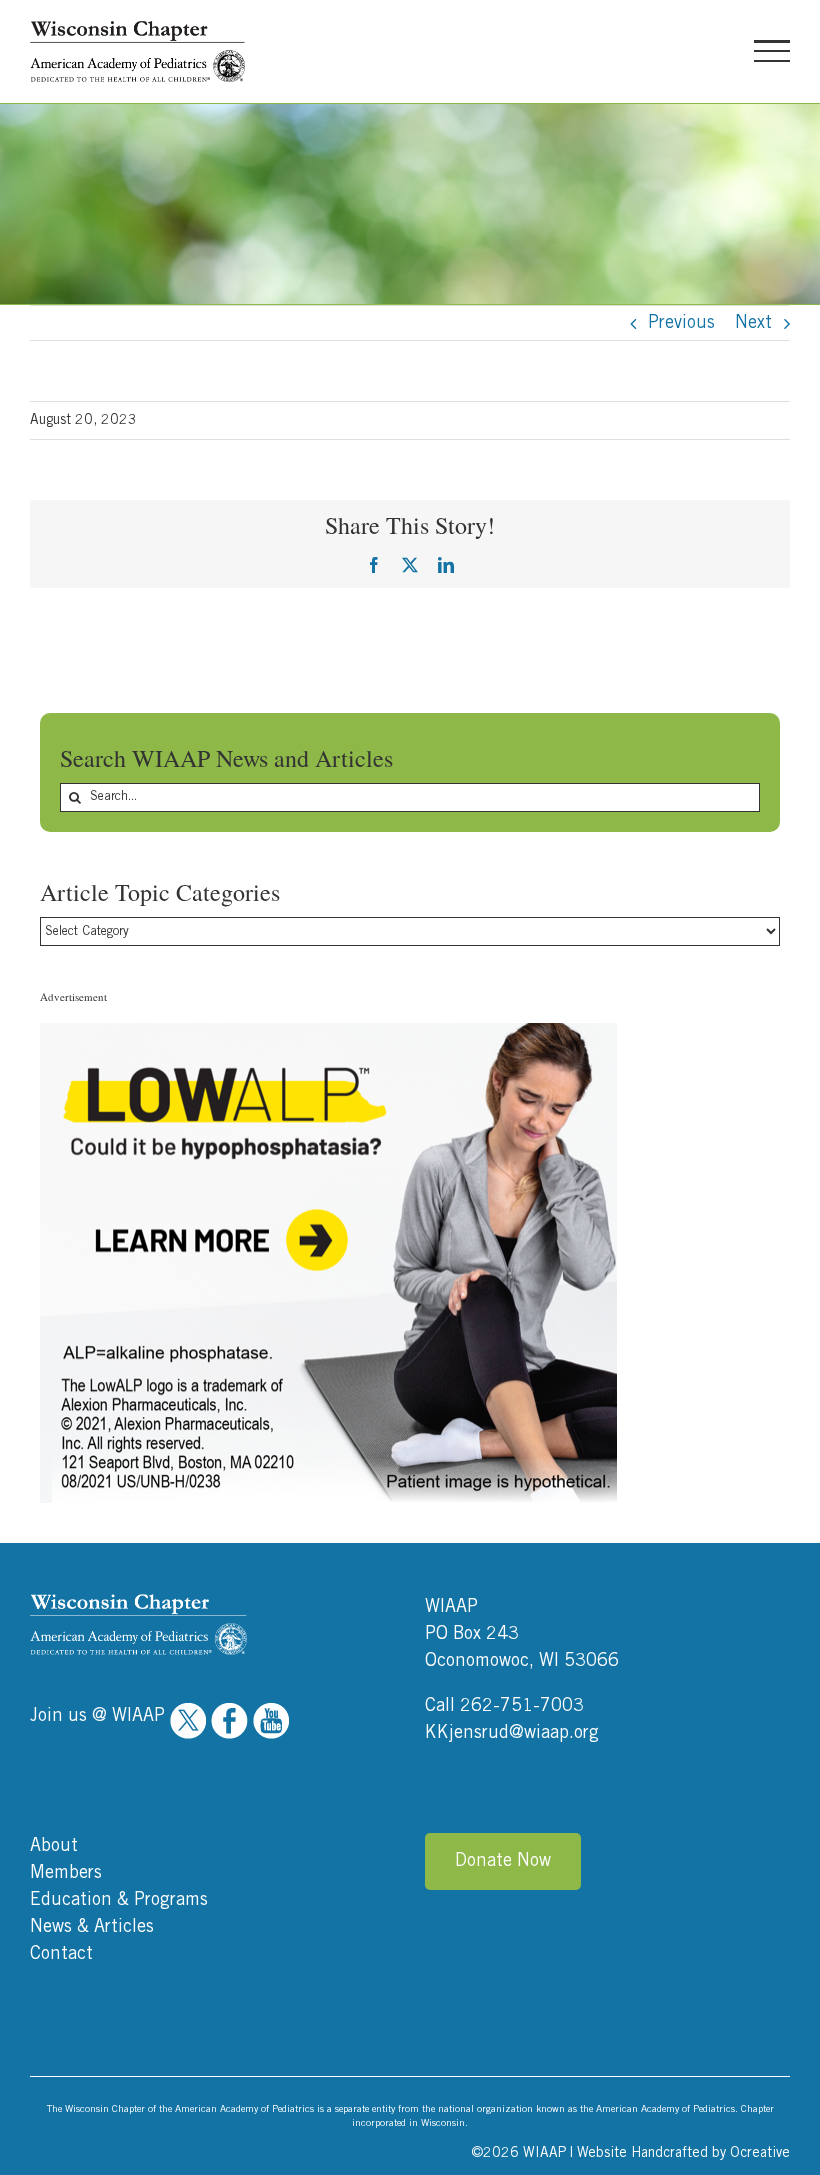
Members (66, 1873)
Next (753, 323)
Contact (61, 1954)
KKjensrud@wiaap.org (512, 1733)
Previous (681, 323)
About (54, 1846)
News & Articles (92, 1927)
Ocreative (760, 2153)
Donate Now (503, 1861)
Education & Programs (119, 1900)
